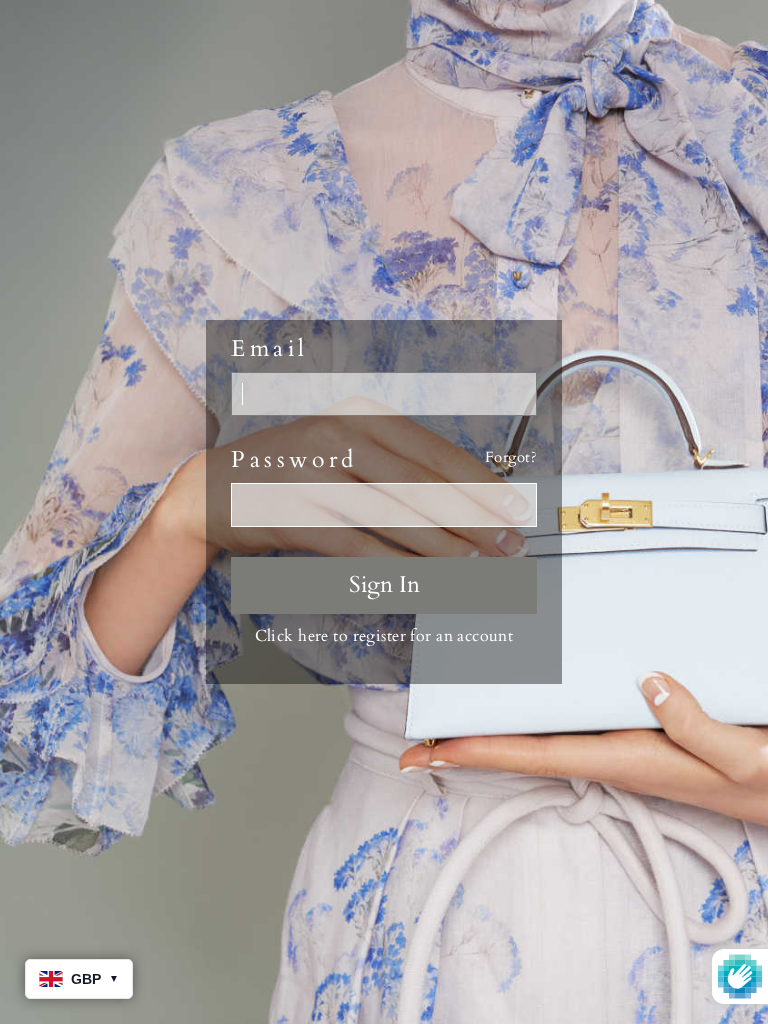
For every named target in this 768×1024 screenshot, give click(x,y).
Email (270, 349)
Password (294, 460)
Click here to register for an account (384, 636)
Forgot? (511, 457)
